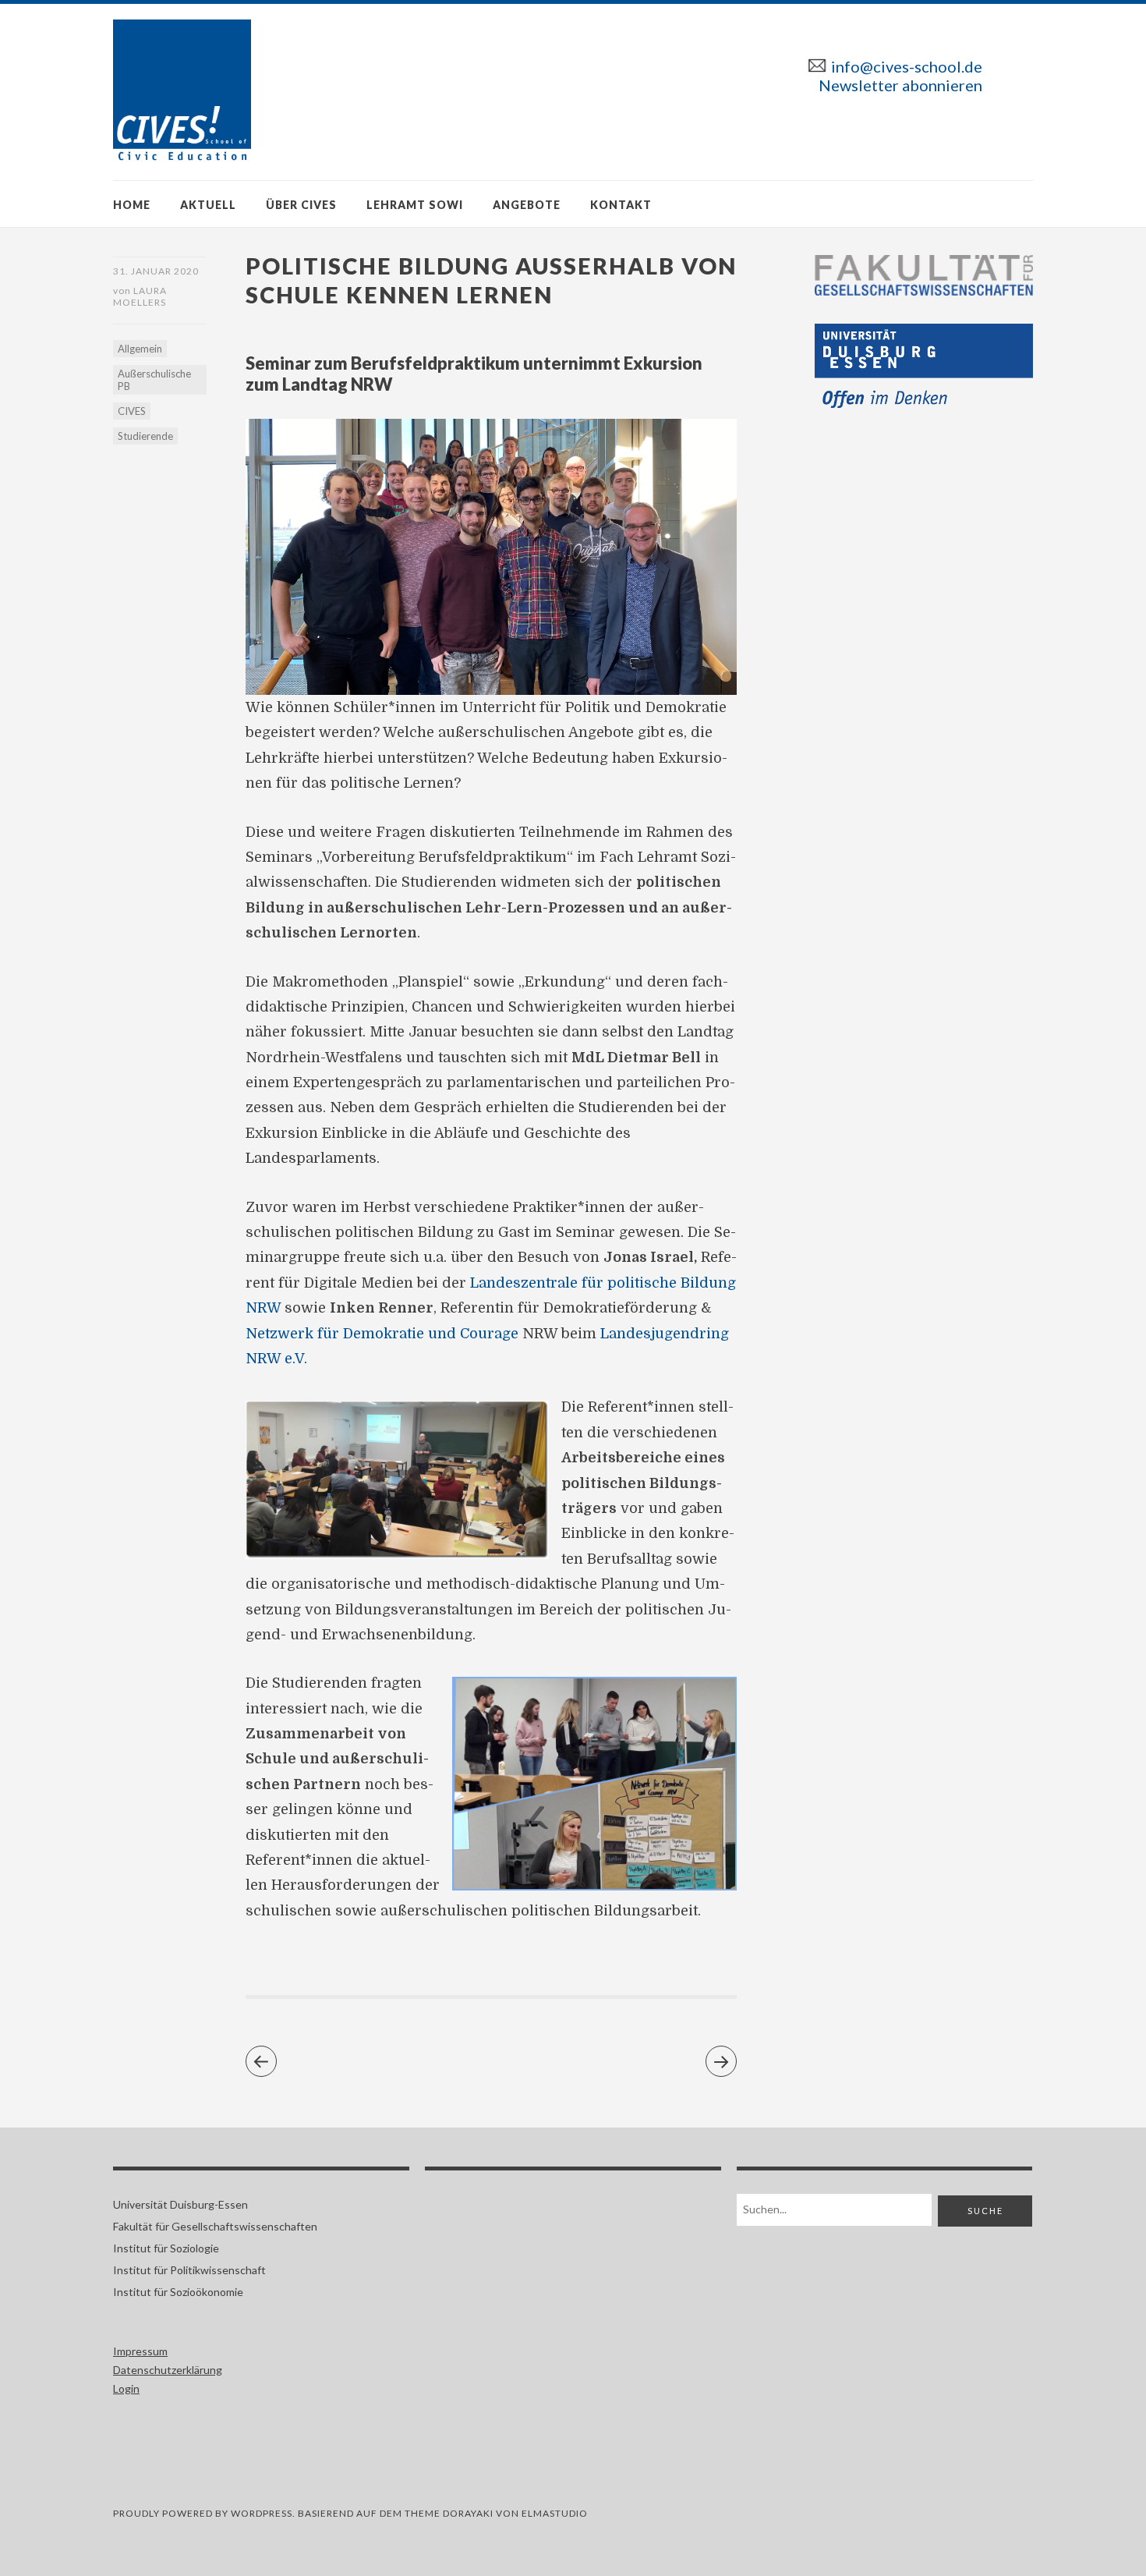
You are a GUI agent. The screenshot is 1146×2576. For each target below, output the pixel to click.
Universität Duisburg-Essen (180, 2204)
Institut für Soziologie (166, 2248)
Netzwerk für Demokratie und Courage (382, 1334)
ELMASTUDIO (555, 2513)
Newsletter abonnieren (900, 85)
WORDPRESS (262, 2513)
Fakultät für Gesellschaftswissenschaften (215, 2226)
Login (126, 2388)
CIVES (132, 411)
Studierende (145, 436)
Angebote (527, 205)
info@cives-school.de (907, 66)
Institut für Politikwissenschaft (189, 2270)
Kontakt (621, 205)
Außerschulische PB (154, 380)
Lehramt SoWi (415, 205)
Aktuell (208, 205)
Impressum (140, 2351)
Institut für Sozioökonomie (178, 2292)
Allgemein (140, 349)
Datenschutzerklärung (168, 2370)
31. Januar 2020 (156, 271)
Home (132, 205)
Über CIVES (301, 205)
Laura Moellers (140, 296)
